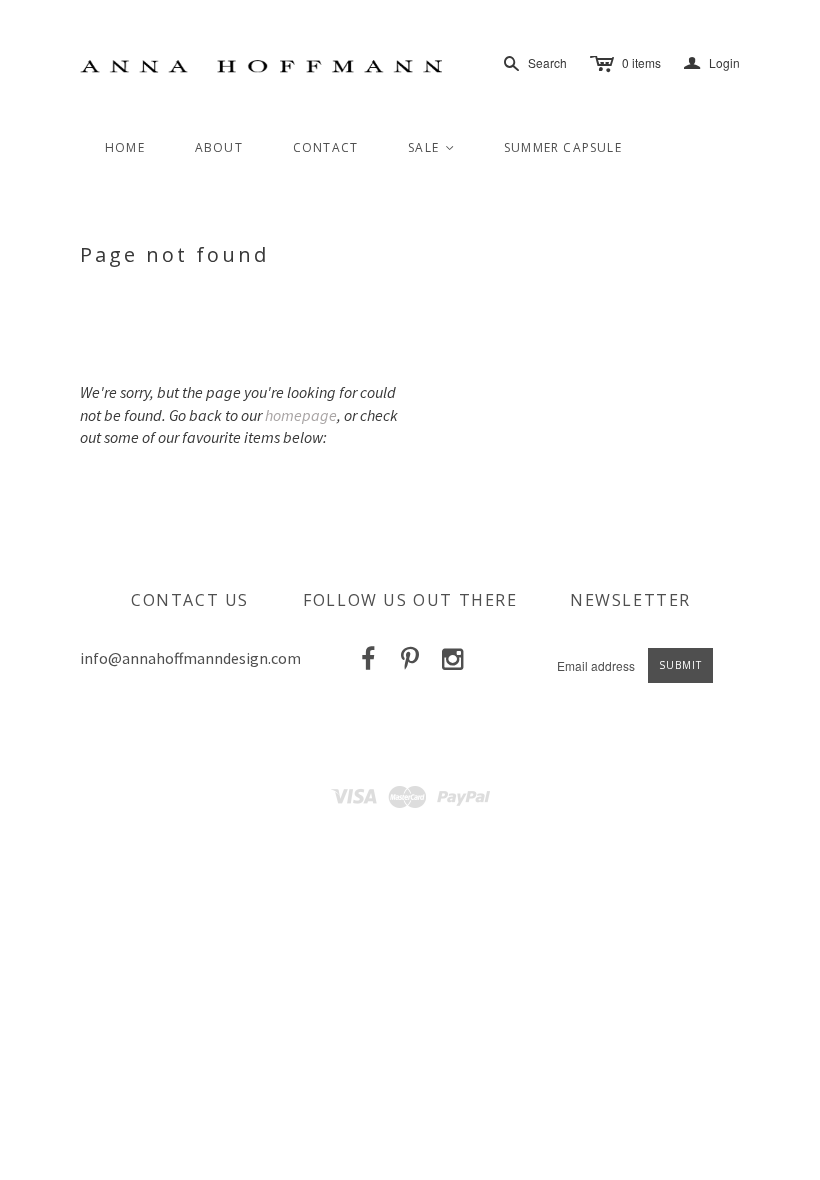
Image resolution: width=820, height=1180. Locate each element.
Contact (325, 147)
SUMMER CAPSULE (563, 147)
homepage (301, 415)
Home (125, 147)
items (641, 62)
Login (712, 63)
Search (547, 62)
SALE (432, 147)
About (219, 147)
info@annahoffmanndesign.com (190, 658)
